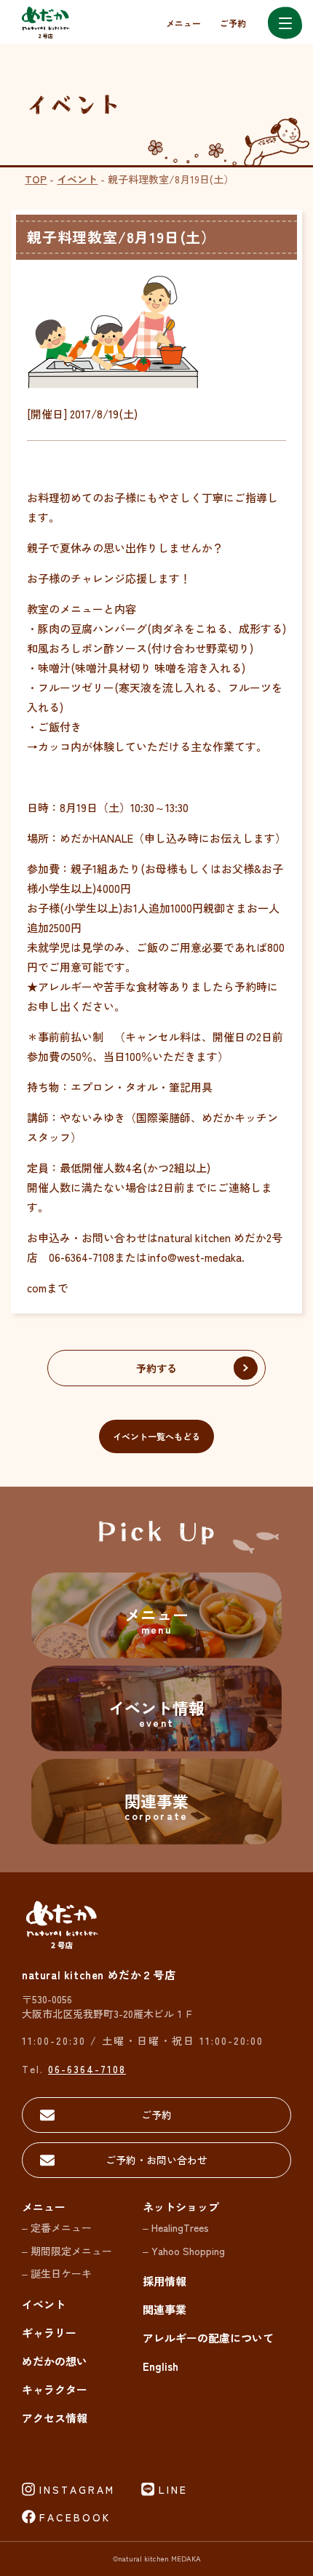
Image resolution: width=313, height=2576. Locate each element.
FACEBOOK (75, 2517)
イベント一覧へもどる (156, 1436)
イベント (77, 179)
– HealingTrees (176, 2227)
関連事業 (165, 2309)
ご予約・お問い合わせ (156, 2160)
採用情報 (165, 2281)
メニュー (183, 23)
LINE (173, 2489)
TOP (36, 179)
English (161, 2366)
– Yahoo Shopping (184, 2251)
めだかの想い (55, 2361)
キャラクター (55, 2389)
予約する (156, 1368)
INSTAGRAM (77, 2489)
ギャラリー (49, 2333)
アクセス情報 (55, 2418)
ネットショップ (181, 2207)
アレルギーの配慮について (208, 2338)
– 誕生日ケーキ (57, 2273)
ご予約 (233, 23)
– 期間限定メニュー (67, 2251)
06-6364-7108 (87, 2069)
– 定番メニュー (57, 2227)
